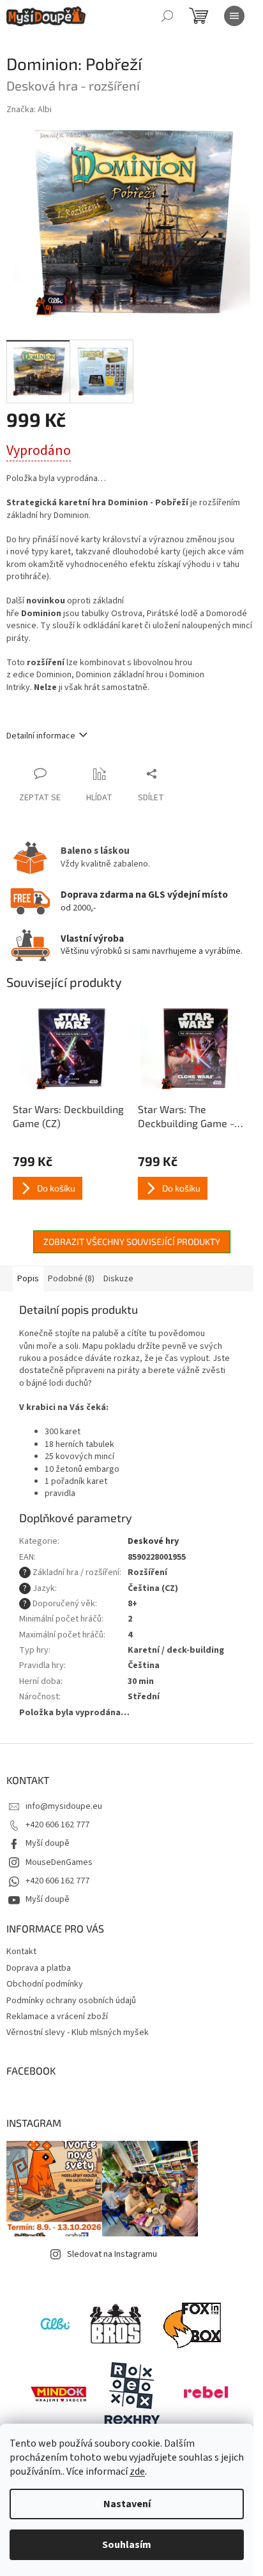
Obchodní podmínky (45, 1984)
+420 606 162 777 (57, 1825)
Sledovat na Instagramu (112, 2254)
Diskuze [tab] (118, 1279)
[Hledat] (167, 16)
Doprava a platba (39, 1968)
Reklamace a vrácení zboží (57, 2017)
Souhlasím (127, 2545)
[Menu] (234, 16)
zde (137, 2472)
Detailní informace (41, 736)
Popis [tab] (28, 1279)
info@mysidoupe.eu (64, 1806)
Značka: (29, 110)
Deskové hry (153, 1541)
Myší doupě (48, 1843)
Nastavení (127, 2504)
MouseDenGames (59, 1862)
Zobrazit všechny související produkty (132, 1241)
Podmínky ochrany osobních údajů (71, 2001)
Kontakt (21, 1952)
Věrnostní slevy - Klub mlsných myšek (78, 2033)
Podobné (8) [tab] (71, 1279)
